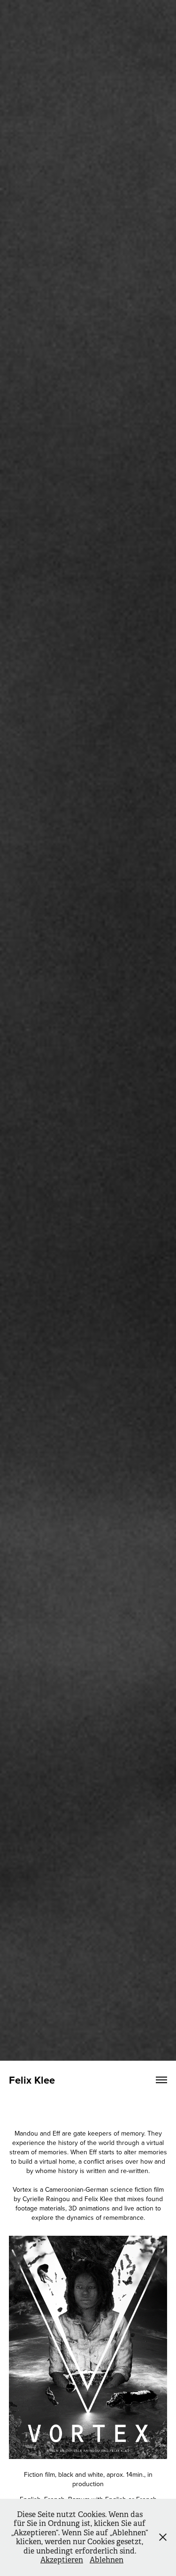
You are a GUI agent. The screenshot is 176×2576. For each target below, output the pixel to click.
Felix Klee (32, 2080)
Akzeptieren (62, 2560)
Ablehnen (107, 2560)
